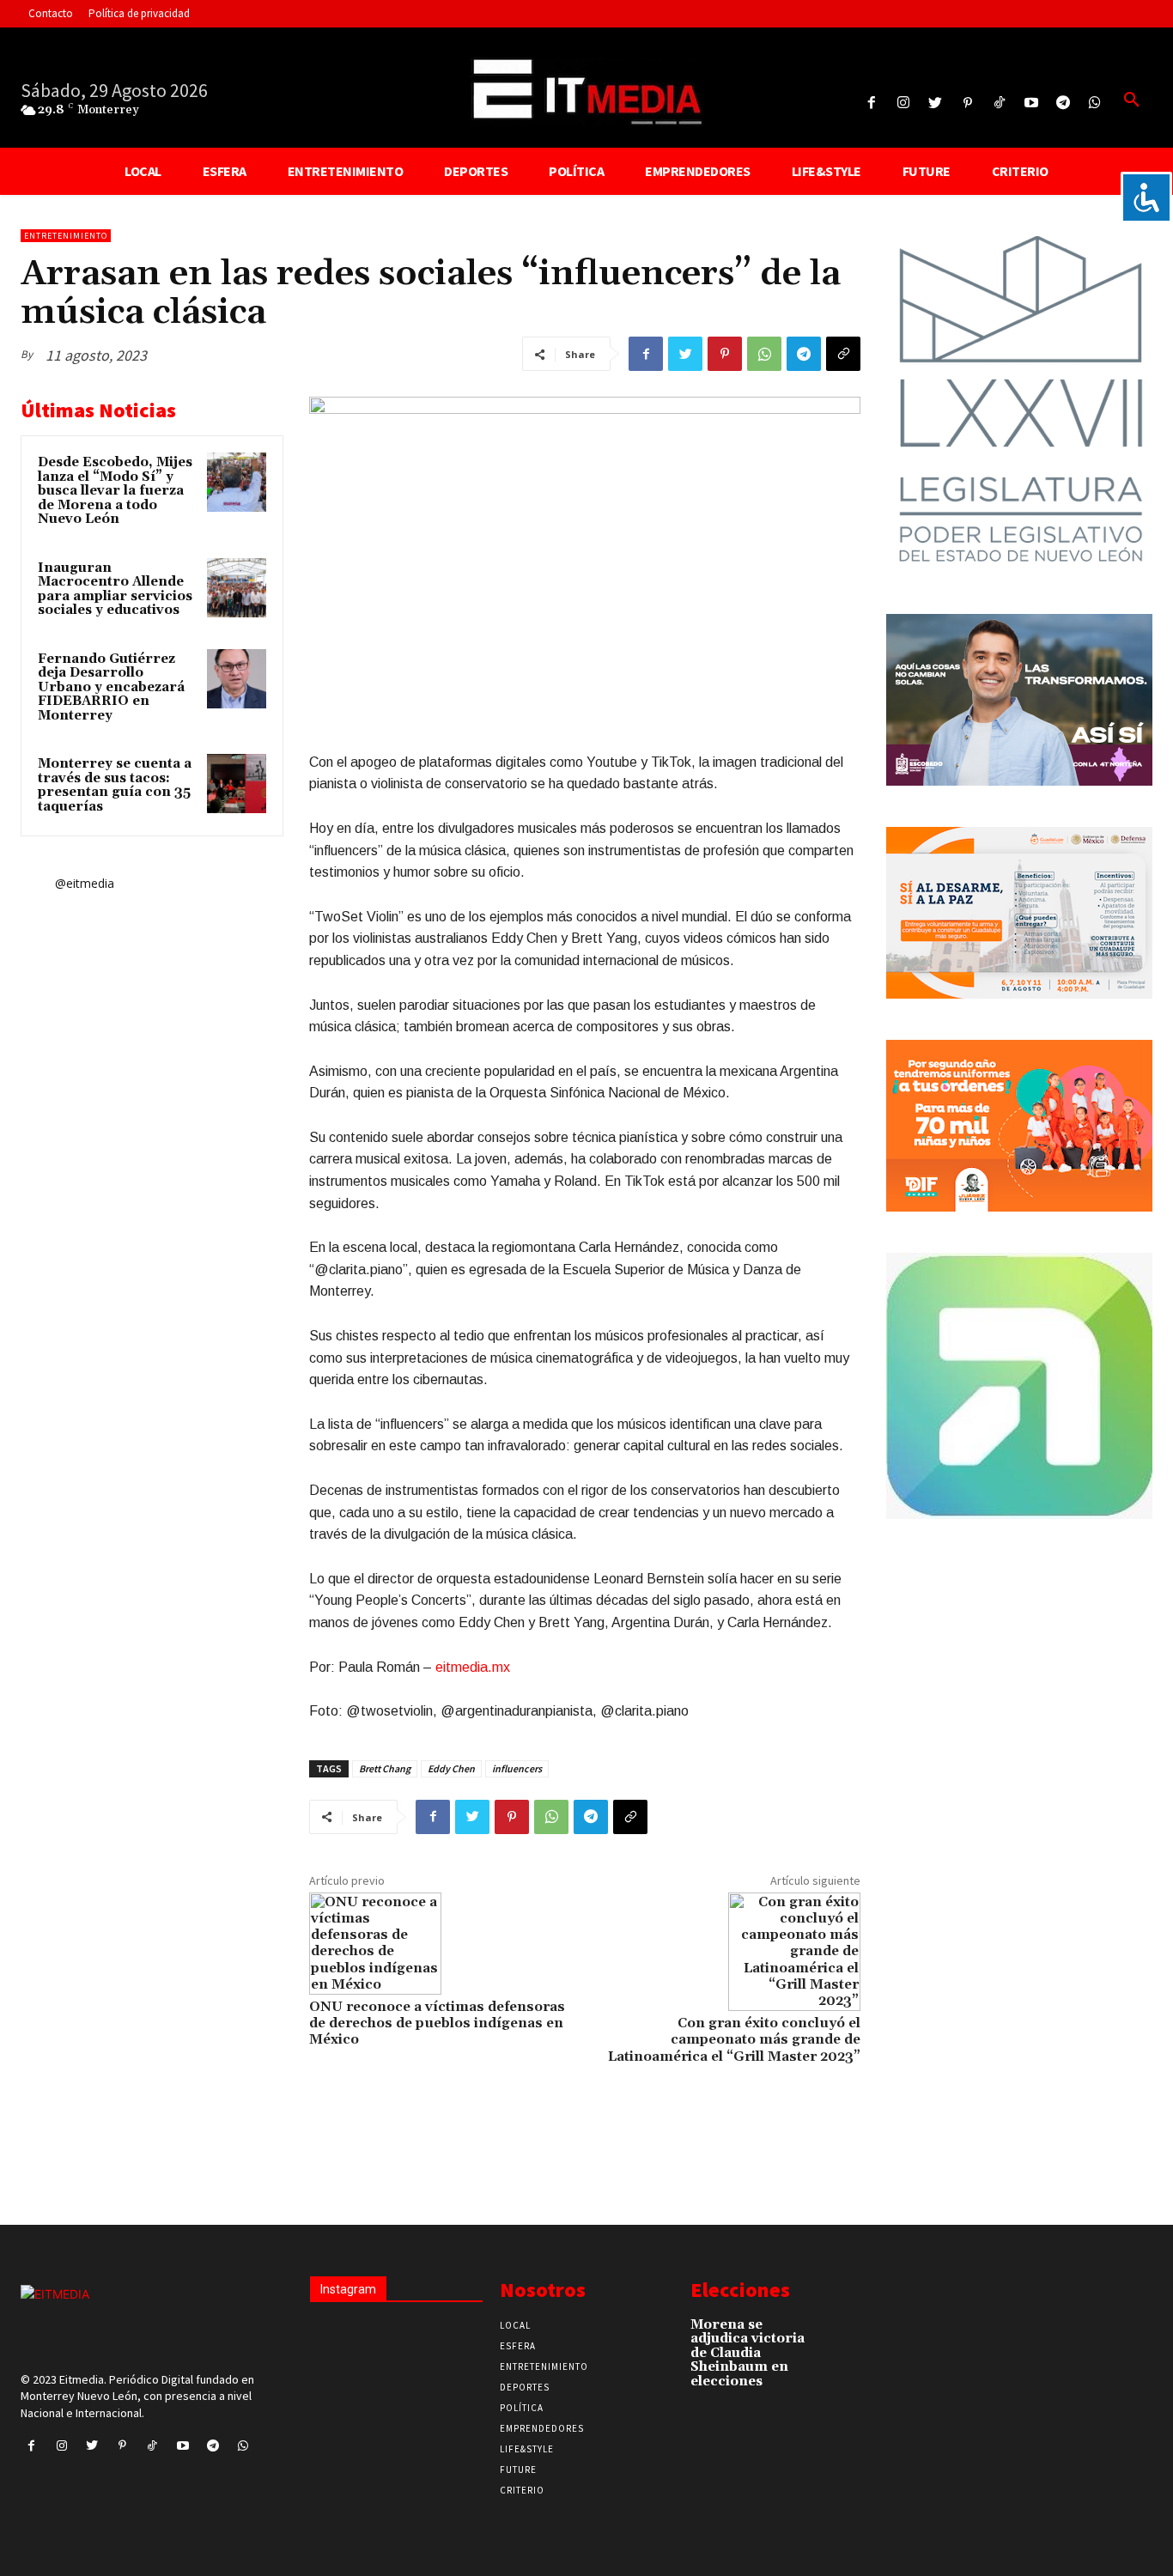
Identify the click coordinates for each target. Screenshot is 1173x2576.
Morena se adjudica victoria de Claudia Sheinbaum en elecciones (748, 2353)
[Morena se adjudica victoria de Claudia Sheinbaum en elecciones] (846, 2332)
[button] (1132, 100)
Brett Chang (385, 1768)
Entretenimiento (66, 236)
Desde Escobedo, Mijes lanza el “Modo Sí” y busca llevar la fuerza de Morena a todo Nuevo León (115, 491)
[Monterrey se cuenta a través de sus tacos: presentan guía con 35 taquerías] (237, 784)
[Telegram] (1064, 103)
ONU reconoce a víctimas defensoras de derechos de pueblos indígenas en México (437, 2023)
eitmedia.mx (473, 1667)
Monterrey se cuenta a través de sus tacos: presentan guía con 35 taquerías (115, 785)
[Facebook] (872, 103)
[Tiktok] (999, 103)
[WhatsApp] (764, 354)
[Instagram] (904, 103)
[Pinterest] (967, 103)
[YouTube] (1031, 103)
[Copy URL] (843, 354)
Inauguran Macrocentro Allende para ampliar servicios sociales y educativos (115, 589)
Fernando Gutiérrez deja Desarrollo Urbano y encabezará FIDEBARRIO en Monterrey (111, 687)
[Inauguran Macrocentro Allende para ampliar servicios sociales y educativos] (237, 588)
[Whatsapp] (1095, 103)
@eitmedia (85, 883)
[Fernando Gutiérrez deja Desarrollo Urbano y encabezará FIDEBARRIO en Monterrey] (237, 679)
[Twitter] (936, 103)
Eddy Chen (451, 1768)
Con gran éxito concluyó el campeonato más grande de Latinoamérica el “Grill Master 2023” (734, 2039)
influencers (517, 1768)
